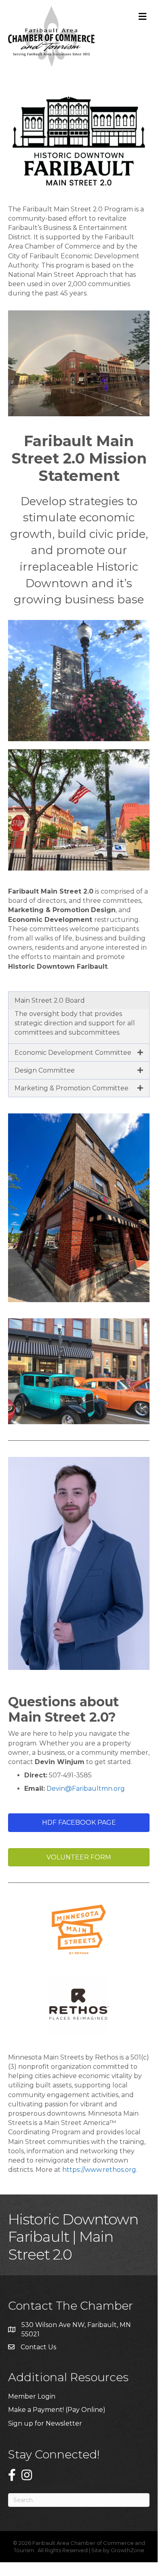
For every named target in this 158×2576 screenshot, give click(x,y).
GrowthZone (127, 2550)
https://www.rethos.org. (100, 2170)
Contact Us (38, 2347)
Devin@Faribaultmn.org (86, 1789)
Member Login (32, 2396)
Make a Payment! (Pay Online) (58, 2410)
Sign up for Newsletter (45, 2423)
